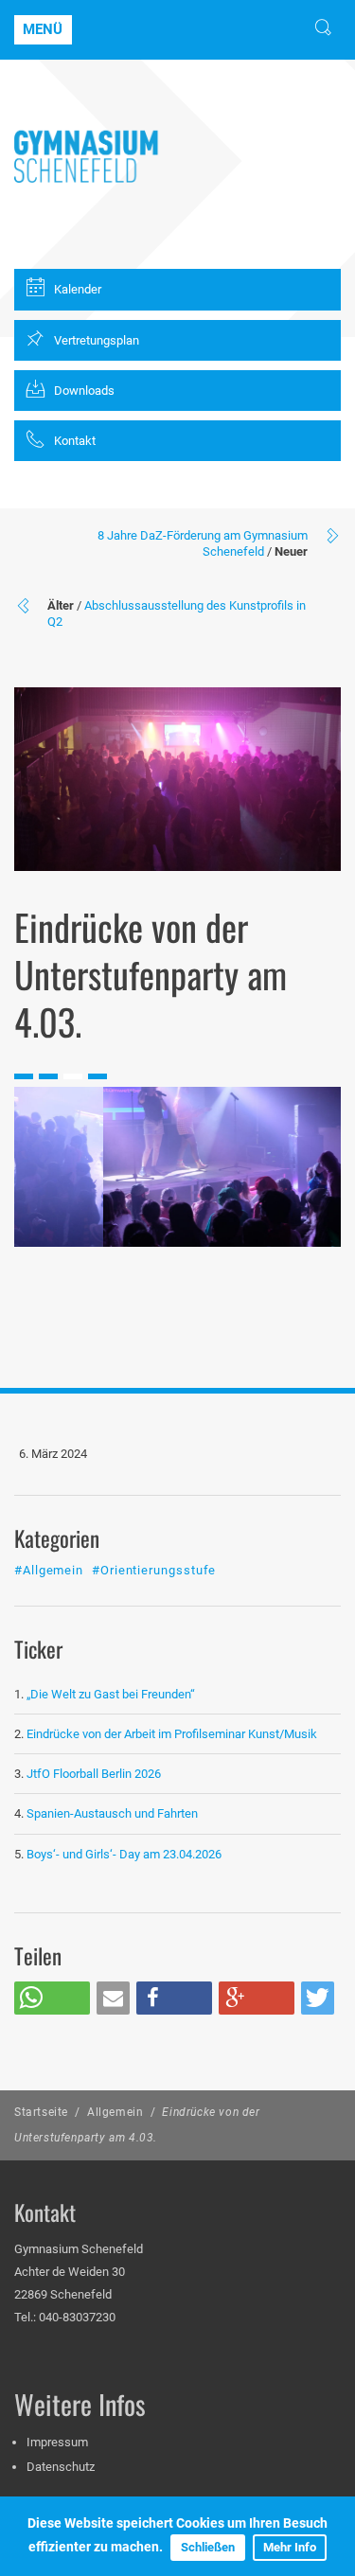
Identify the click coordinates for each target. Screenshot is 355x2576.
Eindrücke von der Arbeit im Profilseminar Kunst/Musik (172, 1734)
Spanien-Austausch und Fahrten (112, 1813)
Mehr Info (290, 2547)
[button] (52, 1998)
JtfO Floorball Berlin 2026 (94, 1774)
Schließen (208, 2547)
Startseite (41, 2112)
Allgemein (115, 2112)
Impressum (57, 2442)
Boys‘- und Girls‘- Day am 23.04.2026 (124, 1854)
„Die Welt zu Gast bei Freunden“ (112, 1694)
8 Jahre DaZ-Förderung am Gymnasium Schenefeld (203, 543)
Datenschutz (61, 2467)
